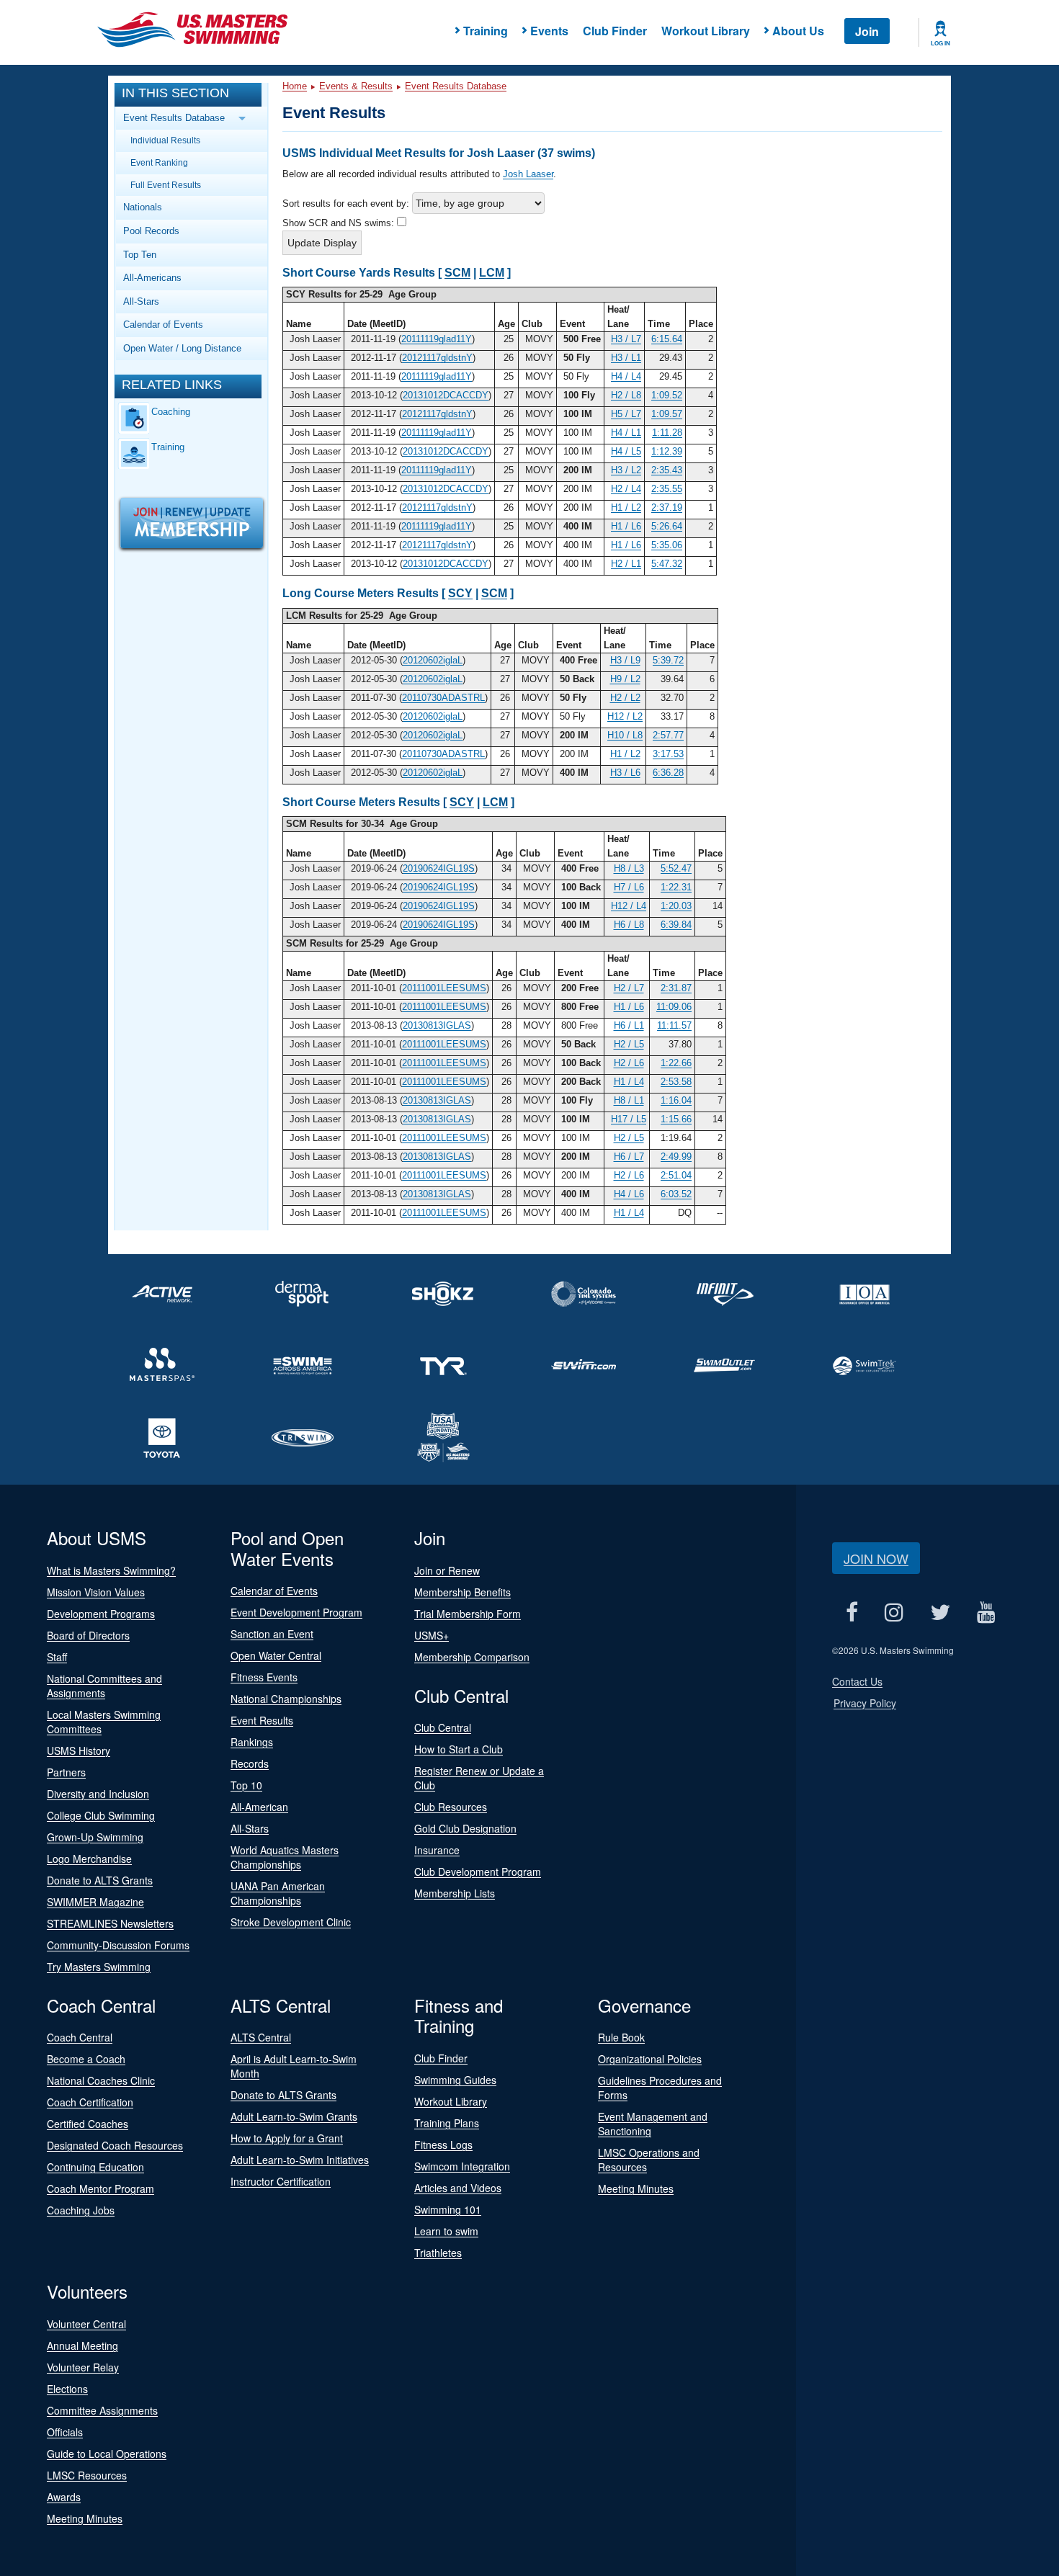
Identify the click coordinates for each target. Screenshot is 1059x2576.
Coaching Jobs (81, 2210)
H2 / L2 (625, 698)
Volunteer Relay (83, 2367)
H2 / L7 (629, 988)
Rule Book (621, 2037)
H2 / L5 (629, 1044)
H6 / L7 (629, 1157)
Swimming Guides (455, 2080)
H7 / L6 (629, 887)
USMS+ (432, 1635)
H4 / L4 (626, 376)
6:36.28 (668, 773)
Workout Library (706, 31)
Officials (65, 2432)
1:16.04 (676, 1100)
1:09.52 (667, 395)
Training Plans (447, 2123)
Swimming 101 (448, 2209)
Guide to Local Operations (107, 2454)
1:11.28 (667, 433)
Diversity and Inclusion (98, 1794)
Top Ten (140, 255)
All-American (259, 1807)
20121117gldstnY (437, 358)
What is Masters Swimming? (111, 1570)
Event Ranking (159, 162)
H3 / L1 (626, 358)
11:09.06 (674, 1007)
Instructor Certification (281, 2181)
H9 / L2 (625, 679)
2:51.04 (676, 1175)
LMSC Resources (87, 2475)
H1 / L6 (626, 526)
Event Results (262, 1720)
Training (168, 447)
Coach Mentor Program (100, 2188)
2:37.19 (667, 507)
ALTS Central (261, 2037)
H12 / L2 (625, 716)
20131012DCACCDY (446, 395)
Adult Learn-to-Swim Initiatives (300, 2160)
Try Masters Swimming (99, 1967)
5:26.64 (667, 526)
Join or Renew (447, 1570)
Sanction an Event (272, 1634)
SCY (460, 593)
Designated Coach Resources (115, 2145)
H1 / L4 (629, 1082)
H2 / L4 (626, 489)
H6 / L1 (629, 1025)
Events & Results (356, 86)
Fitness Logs (443, 2145)
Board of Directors (88, 1635)
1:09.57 (667, 414)
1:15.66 (676, 1119)
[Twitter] (940, 1613)
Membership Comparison (472, 1657)
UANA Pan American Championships (278, 1893)
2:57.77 (668, 735)
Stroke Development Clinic (291, 1922)
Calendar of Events (163, 325)
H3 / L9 (625, 660)
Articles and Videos (458, 2188)
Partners (66, 1772)
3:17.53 (668, 754)
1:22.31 (676, 887)
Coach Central (80, 2037)
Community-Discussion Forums (118, 1945)
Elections (67, 2389)
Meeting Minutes (636, 2188)
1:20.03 (676, 906)
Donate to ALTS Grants (100, 1880)
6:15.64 (667, 339)
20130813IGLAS (437, 1025)
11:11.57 (674, 1025)
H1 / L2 (626, 507)
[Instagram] (894, 1613)
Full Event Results (166, 185)
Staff (57, 1657)
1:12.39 (667, 451)
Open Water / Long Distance (182, 348)
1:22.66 (676, 1063)
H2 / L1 (626, 564)
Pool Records (151, 231)
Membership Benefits (463, 1592)
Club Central (443, 1727)
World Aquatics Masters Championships (285, 1857)
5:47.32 (667, 564)
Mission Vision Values (96, 1592)
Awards (64, 2497)
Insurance (437, 1850)
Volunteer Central (86, 2324)
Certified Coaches (88, 2124)
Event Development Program (296, 1612)
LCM (492, 273)
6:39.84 (676, 925)
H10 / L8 (625, 735)
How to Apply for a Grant (287, 2138)
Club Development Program (478, 1871)
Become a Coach (86, 2059)
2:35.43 (667, 470)
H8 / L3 (629, 868)
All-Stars (141, 301)
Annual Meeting (82, 2345)
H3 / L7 (626, 339)
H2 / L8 (626, 395)
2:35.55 (667, 489)
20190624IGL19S (439, 868)
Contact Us (857, 1681)
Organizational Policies (650, 2059)
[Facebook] (852, 1613)
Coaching (171, 412)
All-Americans (152, 278)
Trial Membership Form (468, 1614)
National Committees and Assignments (104, 1686)
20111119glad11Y (437, 339)
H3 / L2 (626, 470)
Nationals (143, 207)
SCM (457, 273)
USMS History (79, 1750)
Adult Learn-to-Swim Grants (294, 2116)
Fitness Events (264, 1677)
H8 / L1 (629, 1100)
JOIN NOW (876, 1558)
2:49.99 (676, 1157)
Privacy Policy (865, 1703)
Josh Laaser (528, 174)
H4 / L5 (626, 451)
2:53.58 (676, 1082)
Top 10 (246, 1785)
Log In (940, 43)
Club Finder (615, 31)
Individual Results (165, 140)
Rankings (252, 1742)
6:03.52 (676, 1194)
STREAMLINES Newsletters (110, 1923)
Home (295, 86)
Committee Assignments (102, 2410)
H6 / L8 (629, 925)
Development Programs (101, 1614)
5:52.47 (676, 868)
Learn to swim (446, 2231)
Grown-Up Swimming (95, 1837)
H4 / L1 (626, 433)
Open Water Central (276, 1655)
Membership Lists (455, 1893)
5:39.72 (668, 660)
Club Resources (451, 1807)
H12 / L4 (629, 906)
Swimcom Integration (462, 2166)
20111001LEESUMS (444, 988)
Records (250, 1763)
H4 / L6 (629, 1194)
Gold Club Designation (465, 1828)
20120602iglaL (433, 660)
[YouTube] (986, 1613)
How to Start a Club (459, 1749)
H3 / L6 (625, 773)
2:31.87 (676, 988)
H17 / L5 (629, 1119)
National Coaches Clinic (101, 2080)
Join (867, 31)
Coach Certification (90, 2102)
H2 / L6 (629, 1063)
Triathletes (438, 2253)
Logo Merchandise (89, 1859)
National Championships (286, 1699)
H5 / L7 (626, 414)
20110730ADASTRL (443, 698)
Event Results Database (456, 86)
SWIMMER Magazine (95, 1902)
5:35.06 (667, 545)
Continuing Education (95, 2167)
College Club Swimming (101, 1815)
